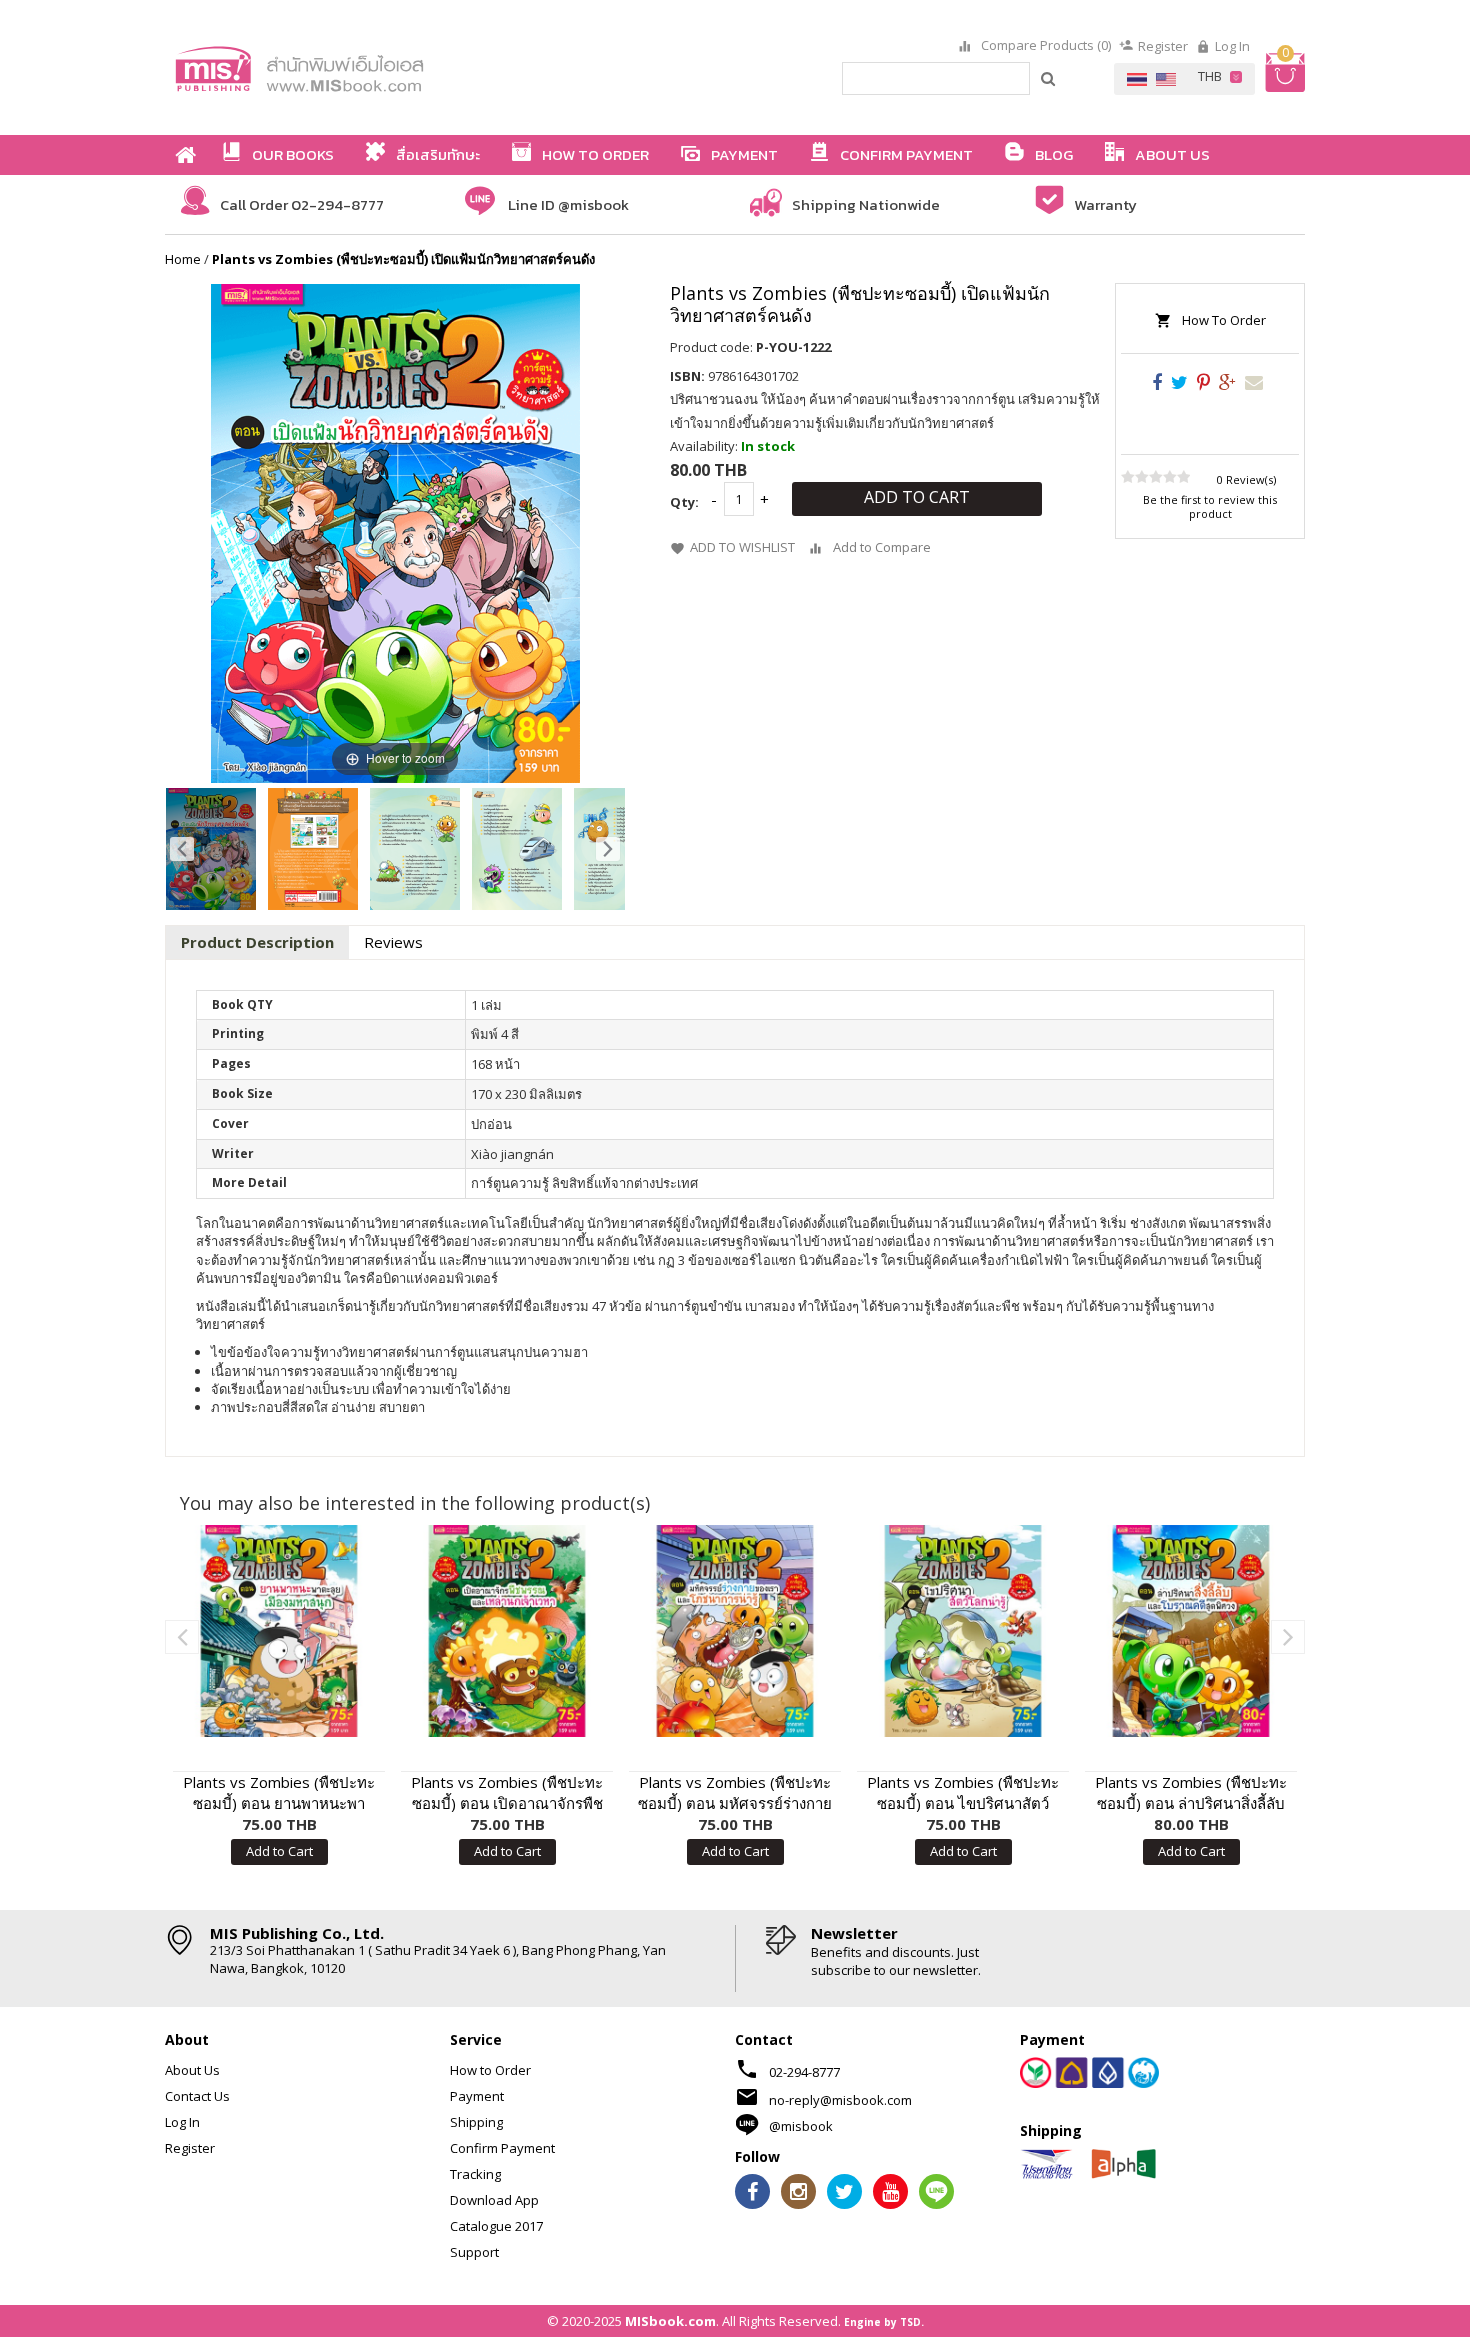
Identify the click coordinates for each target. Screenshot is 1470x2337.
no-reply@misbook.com (840, 2100)
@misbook (801, 2126)
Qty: (684, 502)
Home (183, 259)
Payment (477, 2096)
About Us (192, 2070)
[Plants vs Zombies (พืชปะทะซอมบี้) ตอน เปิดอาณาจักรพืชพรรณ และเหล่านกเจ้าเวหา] (507, 1631)
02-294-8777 (804, 2072)
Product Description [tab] (257, 942)
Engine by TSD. (884, 2322)
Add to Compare (882, 548)
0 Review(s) (1246, 479)
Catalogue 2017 (496, 2226)
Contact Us (197, 2096)
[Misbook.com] (355, 67)
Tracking (475, 2174)
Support (474, 2252)
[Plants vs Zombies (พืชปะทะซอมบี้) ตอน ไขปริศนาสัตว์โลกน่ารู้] (963, 1631)
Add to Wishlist (742, 548)
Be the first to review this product (1210, 506)
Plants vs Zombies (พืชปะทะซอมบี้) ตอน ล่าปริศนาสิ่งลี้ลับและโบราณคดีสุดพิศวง (1191, 1793)
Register (1163, 46)
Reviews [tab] (393, 942)
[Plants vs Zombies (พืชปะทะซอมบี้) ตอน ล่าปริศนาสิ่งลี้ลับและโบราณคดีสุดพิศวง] (1191, 1631)
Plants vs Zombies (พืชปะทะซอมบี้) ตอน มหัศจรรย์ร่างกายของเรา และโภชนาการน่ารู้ (735, 1793)
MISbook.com (670, 2321)
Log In (1232, 46)
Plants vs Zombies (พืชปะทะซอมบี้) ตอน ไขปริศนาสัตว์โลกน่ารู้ (963, 1793)
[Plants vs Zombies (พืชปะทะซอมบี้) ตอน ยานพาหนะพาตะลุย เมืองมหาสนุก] (279, 1631)
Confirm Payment (502, 2148)
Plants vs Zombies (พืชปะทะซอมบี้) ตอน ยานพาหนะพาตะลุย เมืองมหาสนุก (279, 1793)
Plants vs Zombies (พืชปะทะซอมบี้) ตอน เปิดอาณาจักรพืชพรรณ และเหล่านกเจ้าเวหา (507, 1793)
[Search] (1049, 78)
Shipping (476, 2122)
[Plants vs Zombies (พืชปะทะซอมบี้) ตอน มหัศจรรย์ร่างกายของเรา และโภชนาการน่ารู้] (735, 1631)
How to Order (490, 2070)
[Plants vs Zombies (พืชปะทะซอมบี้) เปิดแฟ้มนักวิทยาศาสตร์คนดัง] (211, 849)
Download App (494, 2200)
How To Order (1224, 320)
